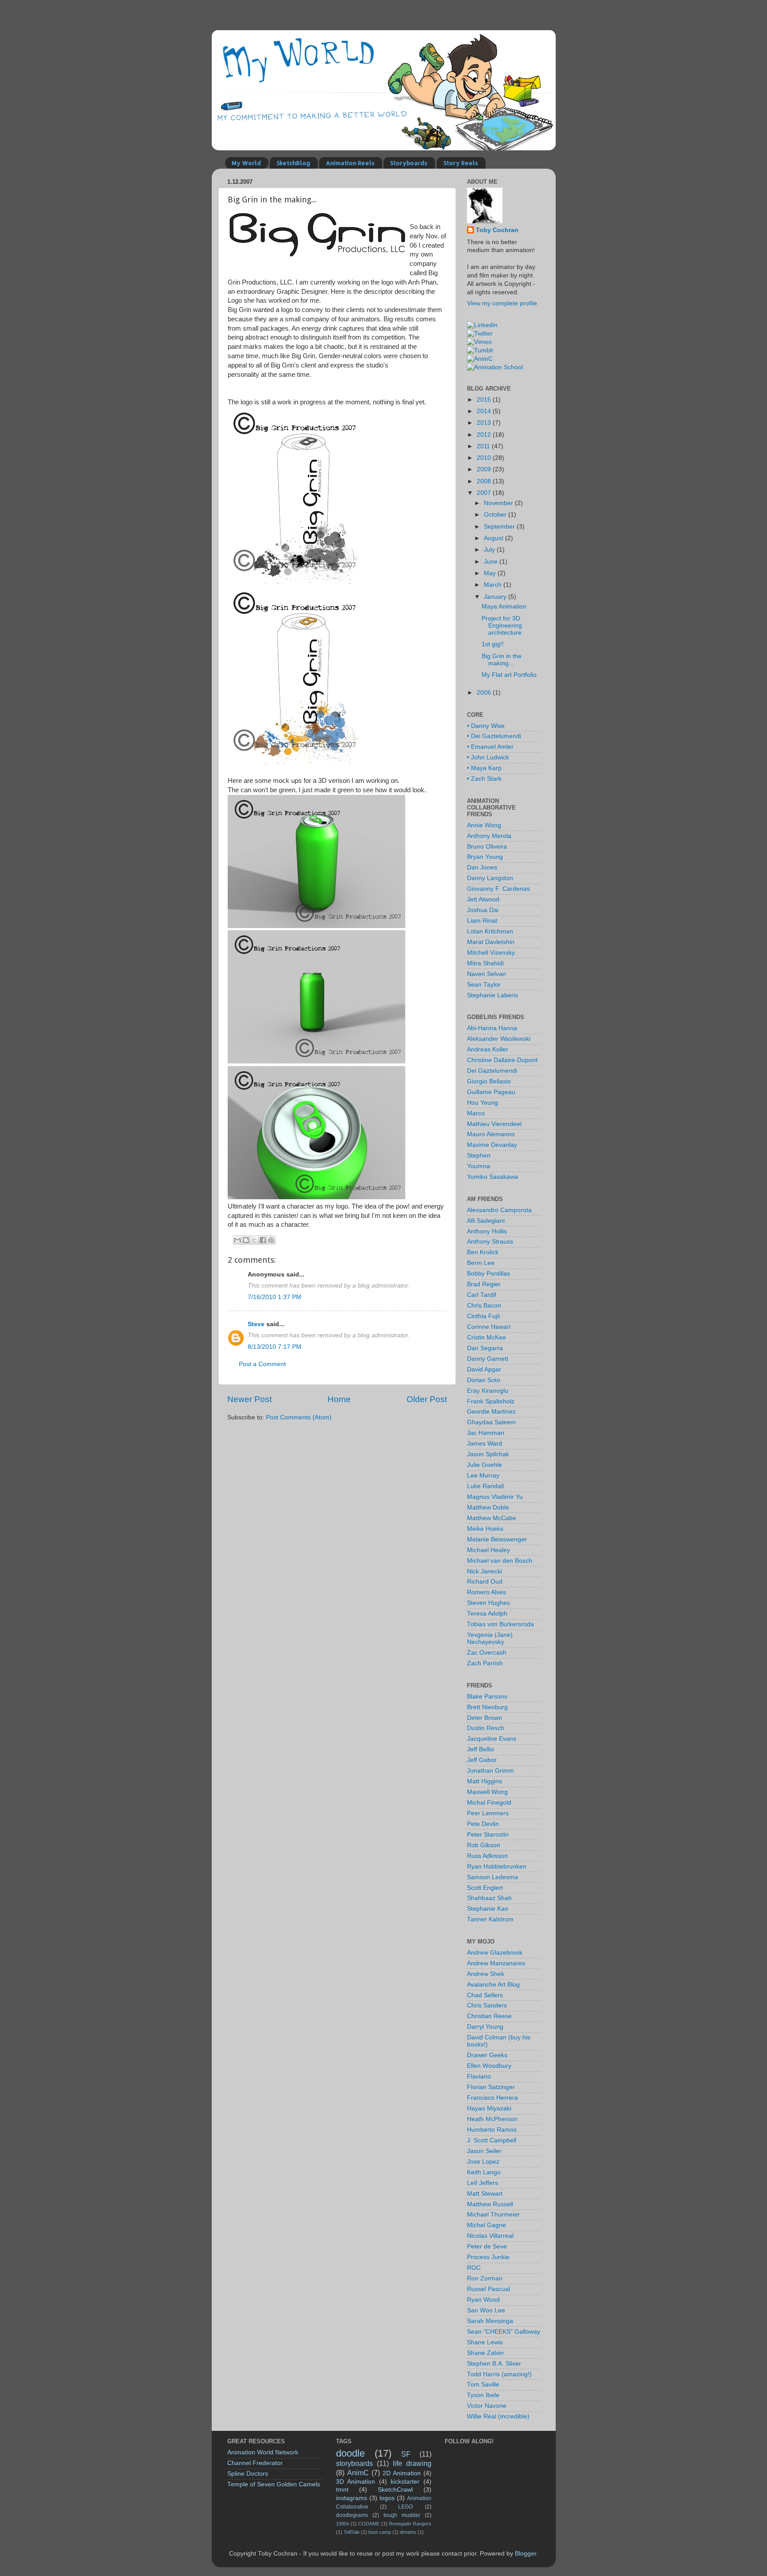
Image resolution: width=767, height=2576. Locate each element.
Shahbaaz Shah (489, 1898)
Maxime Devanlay (492, 1145)
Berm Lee (481, 1263)
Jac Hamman (486, 1433)
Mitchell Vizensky (491, 953)
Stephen (479, 1156)
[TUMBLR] (480, 350)
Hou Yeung (482, 1103)
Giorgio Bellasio (489, 1081)
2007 (485, 493)
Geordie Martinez (491, 1412)
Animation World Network (263, 2452)
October (496, 515)
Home (339, 1399)
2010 (485, 458)
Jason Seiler (484, 2151)
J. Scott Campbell (492, 2140)
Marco (476, 1113)
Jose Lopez (483, 2162)
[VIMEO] (479, 342)
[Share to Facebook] (263, 1240)
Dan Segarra (485, 1348)
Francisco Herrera (492, 2098)
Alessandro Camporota (499, 1210)
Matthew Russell (490, 2204)
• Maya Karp (484, 768)
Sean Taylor (484, 985)
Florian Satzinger (491, 2087)
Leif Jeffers (482, 2183)
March (494, 585)
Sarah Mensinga (490, 2321)
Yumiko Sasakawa (492, 1177)
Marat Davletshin (491, 942)
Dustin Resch (486, 1728)
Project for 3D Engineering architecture (502, 626)
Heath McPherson (492, 2119)
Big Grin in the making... (502, 660)
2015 (485, 400)
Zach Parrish (485, 1663)
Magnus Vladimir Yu (495, 1497)
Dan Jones (482, 867)
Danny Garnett (488, 1359)
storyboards (354, 2463)
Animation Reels (350, 163)
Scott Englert (485, 1888)
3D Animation (356, 2482)
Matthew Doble (488, 1507)
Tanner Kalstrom (490, 1919)
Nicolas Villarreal (490, 2236)
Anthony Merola (489, 836)
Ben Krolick (483, 1252)
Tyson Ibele (483, 2395)
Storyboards (409, 163)
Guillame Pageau (491, 1092)
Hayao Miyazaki (489, 2108)
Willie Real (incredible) (498, 2416)
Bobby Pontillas (488, 1274)
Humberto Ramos (492, 2130)
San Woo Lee (486, 2310)
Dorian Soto (484, 1380)
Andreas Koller (488, 1049)
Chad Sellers (485, 1995)
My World (246, 163)
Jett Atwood (483, 899)
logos (387, 2498)
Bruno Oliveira (487, 847)
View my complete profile (502, 303)
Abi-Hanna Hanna (492, 1028)
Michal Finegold (489, 1803)
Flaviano (479, 2076)
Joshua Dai (483, 910)
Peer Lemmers (488, 1813)
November (499, 503)
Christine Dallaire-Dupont (502, 1060)
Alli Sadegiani (486, 1221)
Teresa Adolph (487, 1614)
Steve (256, 1324)
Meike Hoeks (485, 1529)
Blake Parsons (487, 1697)
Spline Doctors (248, 2474)
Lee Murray (483, 1476)
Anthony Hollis (487, 1231)
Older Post (427, 1399)
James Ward (484, 1444)
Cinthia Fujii (483, 1316)
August (494, 538)
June (492, 562)
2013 (485, 423)
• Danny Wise (486, 726)
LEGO (405, 2507)
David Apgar (484, 1369)
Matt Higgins (484, 1781)
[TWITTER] (480, 334)
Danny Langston (490, 878)
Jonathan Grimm (490, 1771)
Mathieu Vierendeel (494, 1124)
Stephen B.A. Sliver (494, 2364)
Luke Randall (485, 1486)
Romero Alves (486, 1592)
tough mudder (402, 2515)
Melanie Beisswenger (497, 1539)
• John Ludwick (488, 757)
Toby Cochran (497, 230)
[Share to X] (254, 1240)
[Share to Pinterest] (271, 1240)
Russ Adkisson (487, 1856)
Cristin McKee (486, 1337)
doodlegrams (352, 2515)
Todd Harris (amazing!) (499, 2374)
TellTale (352, 2532)
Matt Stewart (485, 2194)
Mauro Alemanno (491, 1134)
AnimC (358, 2473)
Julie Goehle (484, 1465)
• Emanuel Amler (490, 747)
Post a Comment (262, 1364)
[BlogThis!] (246, 1240)
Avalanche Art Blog (493, 1985)
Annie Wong (484, 825)
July (490, 550)
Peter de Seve (487, 2246)
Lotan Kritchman (490, 931)
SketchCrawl (395, 2490)
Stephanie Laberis (492, 995)
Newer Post (249, 1399)
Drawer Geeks (487, 2055)
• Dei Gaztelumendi (494, 736)
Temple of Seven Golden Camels (274, 2484)
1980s (343, 2524)
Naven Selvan (486, 974)
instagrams (352, 2498)
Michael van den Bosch (500, 1561)
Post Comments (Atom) (299, 1417)
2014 (485, 411)
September (500, 527)
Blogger (526, 2554)
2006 (485, 693)
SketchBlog (293, 163)
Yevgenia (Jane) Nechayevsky (490, 1638)
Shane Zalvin (485, 2353)
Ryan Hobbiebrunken (497, 1867)
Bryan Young (485, 857)
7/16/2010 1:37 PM (275, 1297)
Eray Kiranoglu (488, 1391)
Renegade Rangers (410, 2524)
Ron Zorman (485, 2278)
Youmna (478, 1166)
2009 (485, 469)
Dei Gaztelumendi (492, 1071)
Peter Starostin (488, 1835)
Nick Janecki (484, 1571)
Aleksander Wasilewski (499, 1039)
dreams (408, 2532)
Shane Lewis (485, 2342)
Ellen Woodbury (489, 2066)
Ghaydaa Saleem (491, 1422)
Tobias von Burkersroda (500, 1624)
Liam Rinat (482, 921)
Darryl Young (485, 2027)
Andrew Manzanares (496, 1963)
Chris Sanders (487, 2005)
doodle (350, 2453)
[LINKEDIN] (482, 325)
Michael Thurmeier (493, 2214)
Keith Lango (484, 2172)
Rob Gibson (484, 1845)
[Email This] (237, 1240)
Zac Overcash (487, 1653)
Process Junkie (488, 2257)
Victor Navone (487, 2406)
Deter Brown (484, 1718)
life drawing (412, 2463)
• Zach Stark (484, 779)
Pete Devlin (483, 1824)
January (496, 597)
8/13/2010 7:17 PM (275, 1347)
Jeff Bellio (480, 1749)
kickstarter (405, 2482)
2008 (485, 481)
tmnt (342, 2490)
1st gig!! (493, 644)
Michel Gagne (486, 2225)
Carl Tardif (482, 1295)
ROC (474, 2268)
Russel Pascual (488, 2289)
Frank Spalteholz (491, 1401)
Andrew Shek (486, 1974)
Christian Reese (489, 2016)
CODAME (369, 2524)
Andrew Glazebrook (495, 1953)
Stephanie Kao (488, 1909)
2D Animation (402, 2473)
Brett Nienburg (487, 1707)
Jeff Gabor (482, 1760)
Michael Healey (488, 1550)
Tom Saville (483, 2384)
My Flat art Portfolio (509, 675)
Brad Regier (484, 1284)
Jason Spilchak (488, 1454)
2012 (485, 435)
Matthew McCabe (492, 1518)
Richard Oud (485, 1582)
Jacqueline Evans (492, 1739)
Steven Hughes (488, 1603)
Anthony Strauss (490, 1242)
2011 (484, 446)
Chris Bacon (484, 1306)
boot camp (380, 2532)
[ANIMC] (480, 359)
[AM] (495, 367)
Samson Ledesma (492, 1877)
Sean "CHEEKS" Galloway (504, 2332)
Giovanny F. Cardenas (498, 889)
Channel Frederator (255, 2463)
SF (406, 2454)
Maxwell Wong (487, 1792)
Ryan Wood (483, 2300)
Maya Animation (504, 606)
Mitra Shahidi (485, 963)
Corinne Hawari (489, 1327)
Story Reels (461, 163)
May (491, 573)
